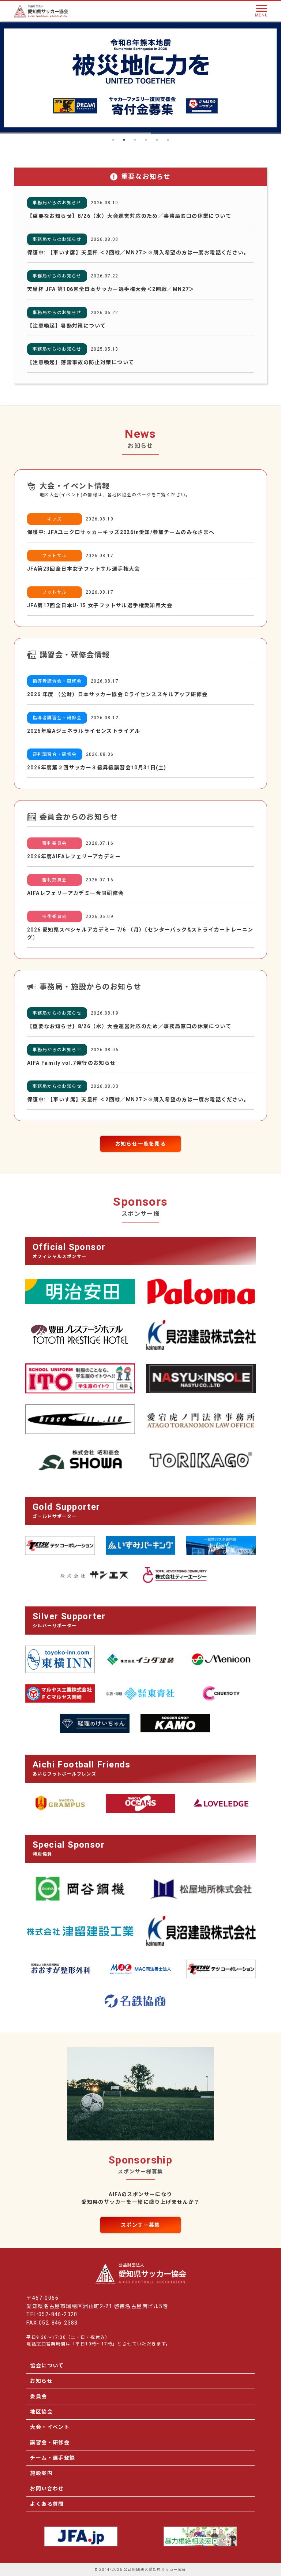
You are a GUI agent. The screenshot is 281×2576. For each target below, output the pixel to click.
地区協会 (41, 2412)
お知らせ (41, 2381)
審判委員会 (54, 843)
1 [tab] (113, 140)
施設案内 (41, 2473)
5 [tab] (157, 140)
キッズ (55, 519)
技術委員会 (54, 916)
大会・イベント (50, 2427)
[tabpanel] (140, 78)
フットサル (54, 556)
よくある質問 (47, 2504)
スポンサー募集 (140, 2225)
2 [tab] (124, 140)
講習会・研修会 (50, 2442)
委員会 (38, 2396)
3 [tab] (135, 140)
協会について (47, 2366)
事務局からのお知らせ (57, 203)
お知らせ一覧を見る (141, 1144)
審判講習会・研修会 (55, 754)
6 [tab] (168, 140)
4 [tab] (146, 140)
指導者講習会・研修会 (57, 681)
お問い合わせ (47, 2489)
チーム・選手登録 (53, 2458)
